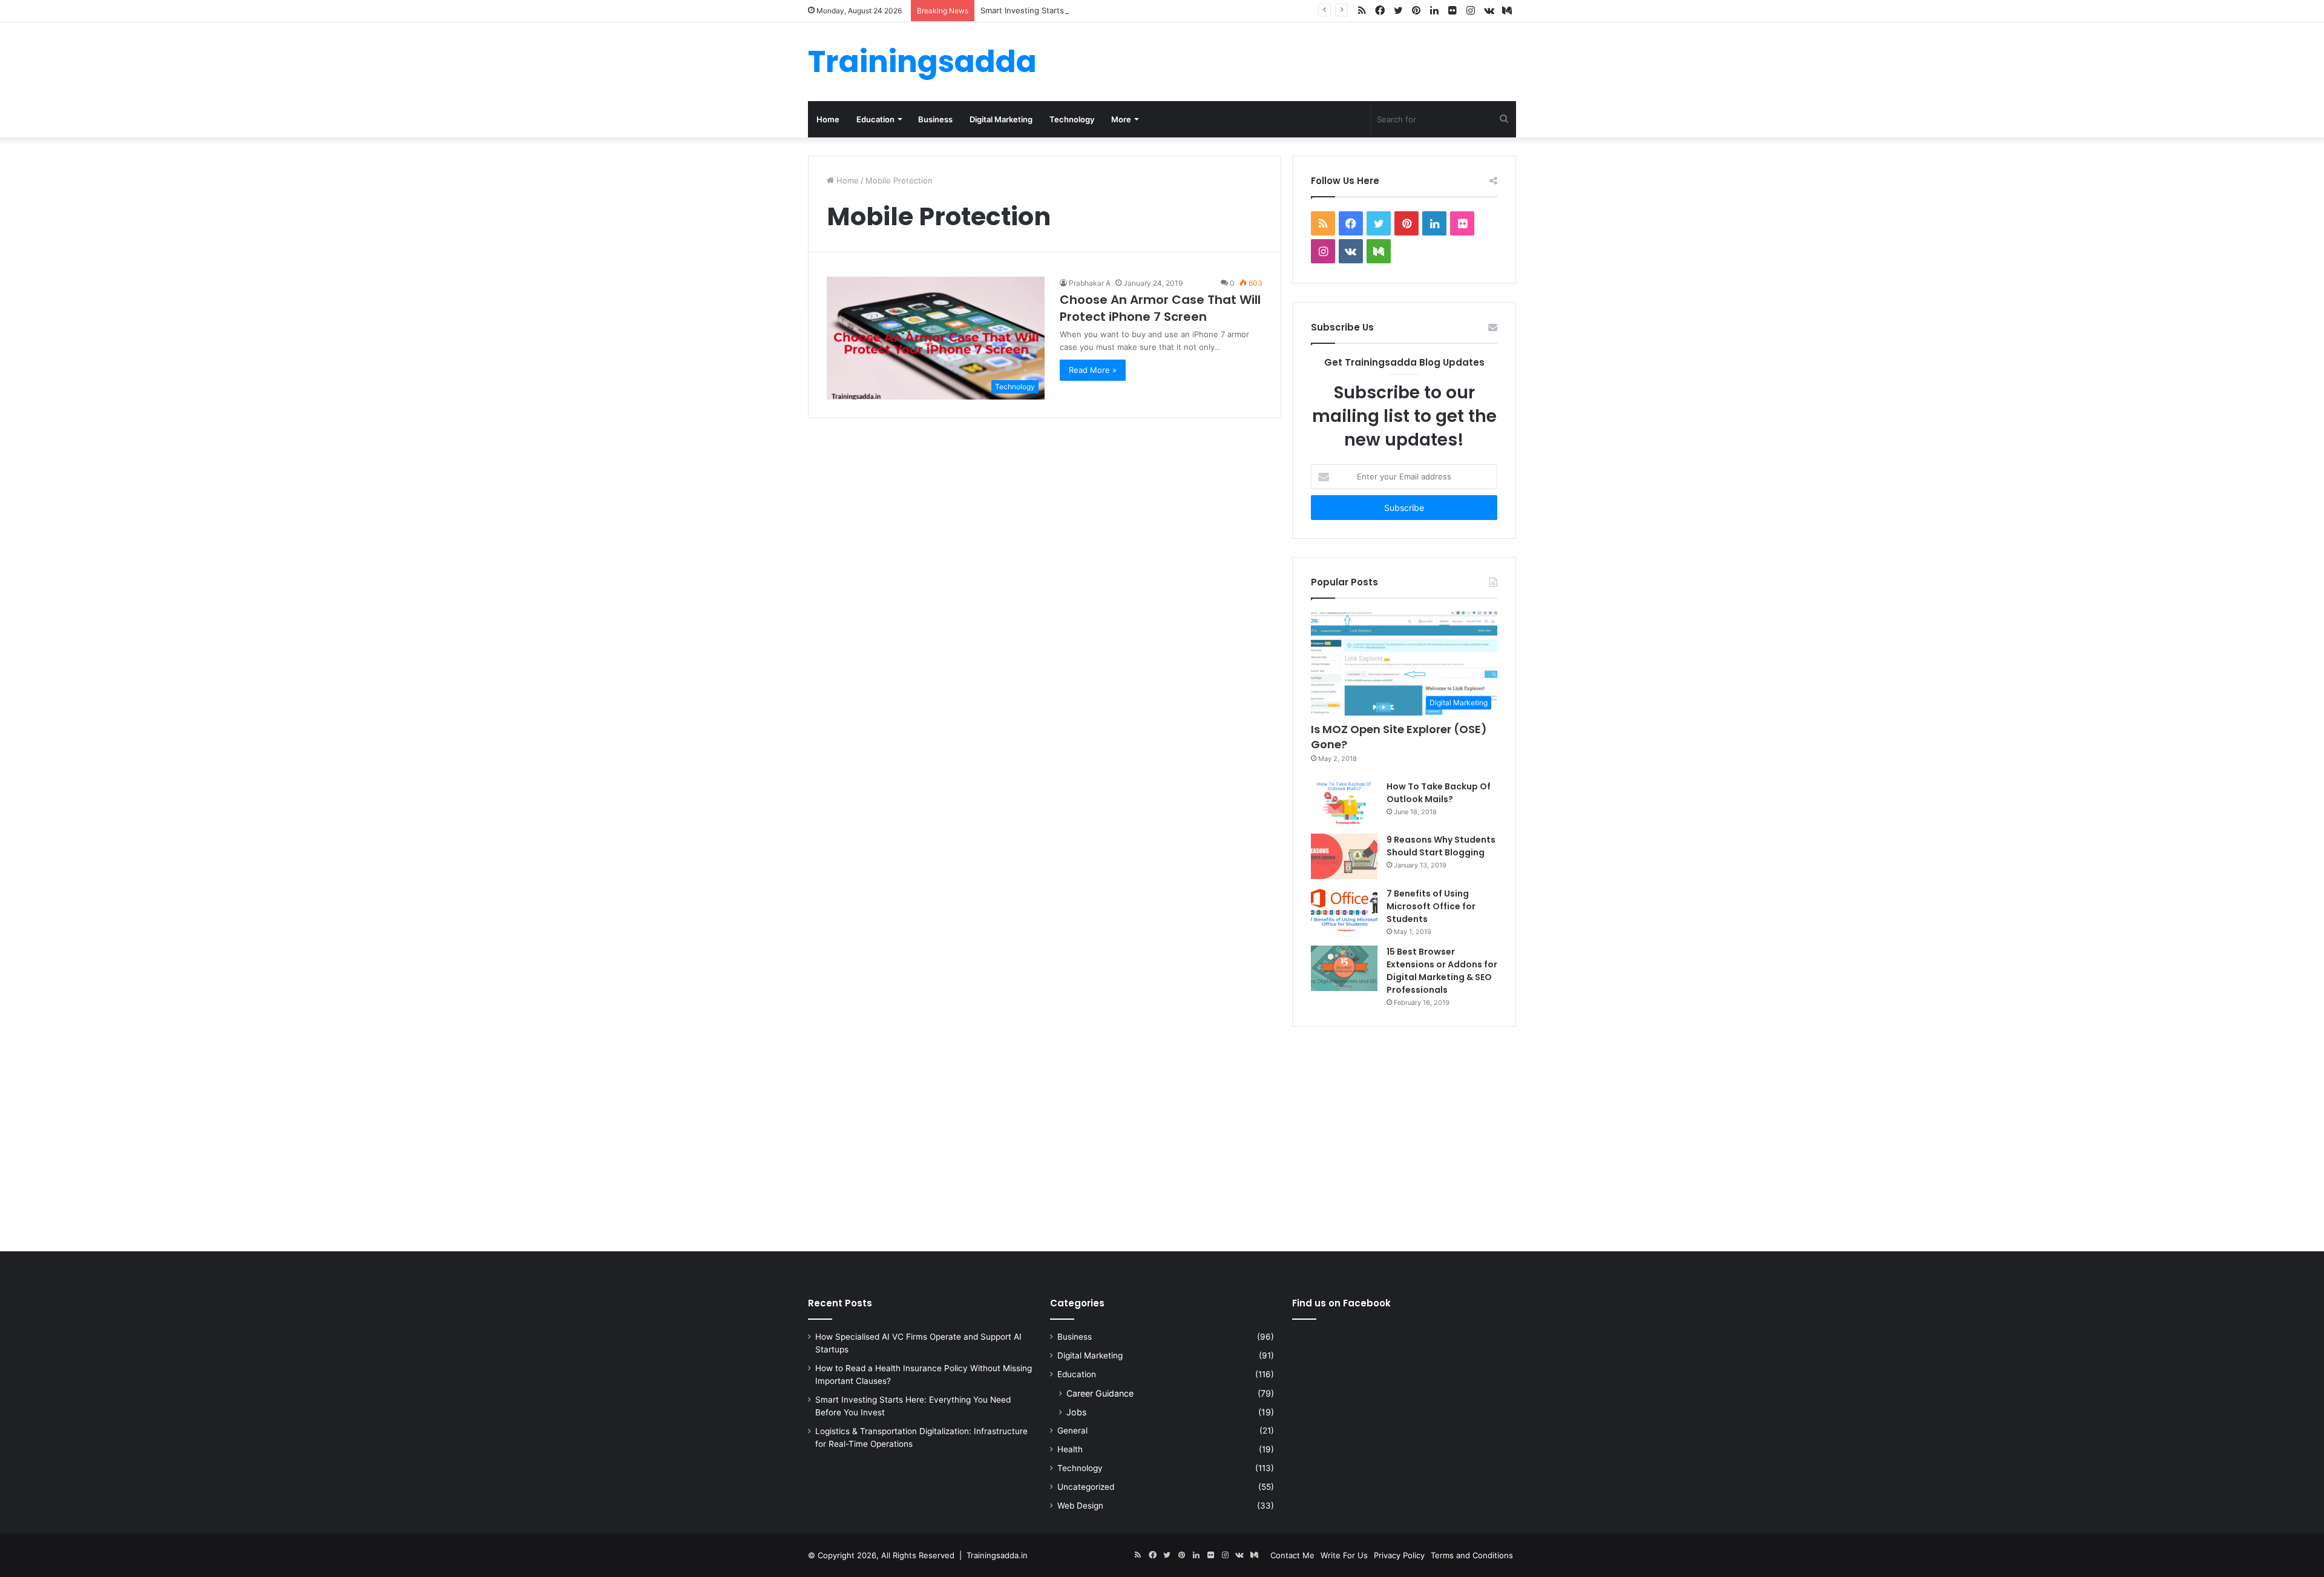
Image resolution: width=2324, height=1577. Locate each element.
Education (875, 119)
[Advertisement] (1162, 1136)
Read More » (1093, 370)
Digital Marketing (1001, 119)
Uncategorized (1086, 1487)
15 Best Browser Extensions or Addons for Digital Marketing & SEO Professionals (1442, 971)
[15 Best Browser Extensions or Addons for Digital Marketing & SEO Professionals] (1344, 968)
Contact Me (1292, 1555)
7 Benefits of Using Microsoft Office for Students (1431, 906)
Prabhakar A (1090, 283)
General (1072, 1430)
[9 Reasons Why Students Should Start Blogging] (1344, 856)
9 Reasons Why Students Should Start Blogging (1441, 846)
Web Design (1080, 1506)
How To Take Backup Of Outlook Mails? (1439, 793)
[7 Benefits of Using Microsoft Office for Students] (1344, 910)
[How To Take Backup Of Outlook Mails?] (1344, 803)
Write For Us (1344, 1555)
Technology (1072, 119)
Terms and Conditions (1472, 1555)
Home (828, 119)
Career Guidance (1100, 1393)
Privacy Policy (1399, 1555)
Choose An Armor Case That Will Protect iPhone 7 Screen (1160, 308)
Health (1070, 1449)
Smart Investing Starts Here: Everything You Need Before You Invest (1111, 10)
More (1121, 119)
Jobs (1076, 1412)
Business (935, 119)
